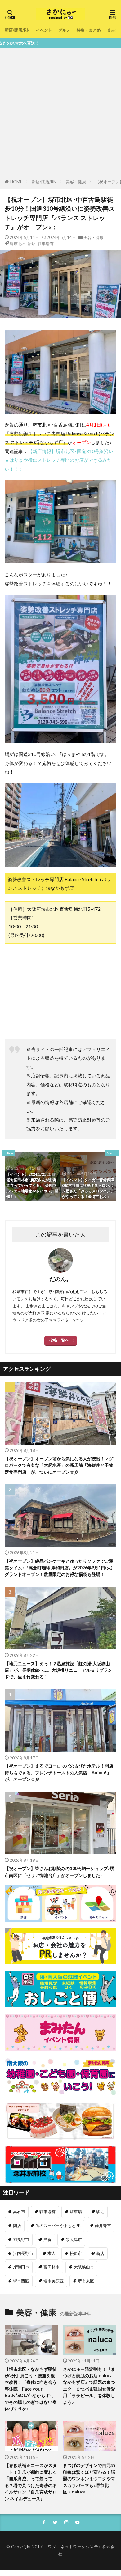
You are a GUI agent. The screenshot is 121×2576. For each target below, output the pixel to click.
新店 (32, 244)
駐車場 (76, 2212)
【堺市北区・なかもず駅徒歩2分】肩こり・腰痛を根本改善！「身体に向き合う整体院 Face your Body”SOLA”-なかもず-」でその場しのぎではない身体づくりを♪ (31, 2389)
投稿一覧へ (59, 1340)
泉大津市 (74, 2239)
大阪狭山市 (84, 2267)
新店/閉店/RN (17, 30)
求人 (52, 2253)
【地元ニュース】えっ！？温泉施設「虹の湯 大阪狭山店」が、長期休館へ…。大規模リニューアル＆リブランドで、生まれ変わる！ (58, 1670)
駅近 (100, 2212)
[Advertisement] (60, 115)
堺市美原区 (54, 2281)
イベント (44, 30)
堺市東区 (86, 2281)
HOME (16, 182)
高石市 (19, 2212)
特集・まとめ (89, 30)
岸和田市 (21, 2267)
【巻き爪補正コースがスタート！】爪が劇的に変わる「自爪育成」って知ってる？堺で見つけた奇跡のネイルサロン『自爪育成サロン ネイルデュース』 (31, 2482)
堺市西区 (21, 2281)
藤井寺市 (103, 2226)
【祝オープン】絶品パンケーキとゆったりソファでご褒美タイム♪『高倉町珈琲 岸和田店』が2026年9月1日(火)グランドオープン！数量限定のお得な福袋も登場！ (59, 1568)
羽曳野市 (21, 2239)
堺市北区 (18, 244)
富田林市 (52, 2267)
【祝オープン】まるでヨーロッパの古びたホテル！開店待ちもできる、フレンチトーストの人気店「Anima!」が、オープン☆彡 (59, 1772)
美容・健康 (76, 182)
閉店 (17, 2226)
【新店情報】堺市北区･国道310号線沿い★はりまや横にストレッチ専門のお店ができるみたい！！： (59, 460)
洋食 (47, 2239)
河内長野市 (23, 2253)
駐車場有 (46, 244)
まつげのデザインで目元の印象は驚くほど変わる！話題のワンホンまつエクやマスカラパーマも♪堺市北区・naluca (89, 2478)
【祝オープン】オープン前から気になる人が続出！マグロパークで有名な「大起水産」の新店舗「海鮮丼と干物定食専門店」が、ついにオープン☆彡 (59, 1465)
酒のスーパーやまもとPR (58, 2226)
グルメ (64, 30)
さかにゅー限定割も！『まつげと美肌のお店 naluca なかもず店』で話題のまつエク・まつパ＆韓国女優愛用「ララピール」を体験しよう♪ (89, 2386)
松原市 (76, 2253)
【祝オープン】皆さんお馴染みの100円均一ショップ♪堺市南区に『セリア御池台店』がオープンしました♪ (59, 1872)
